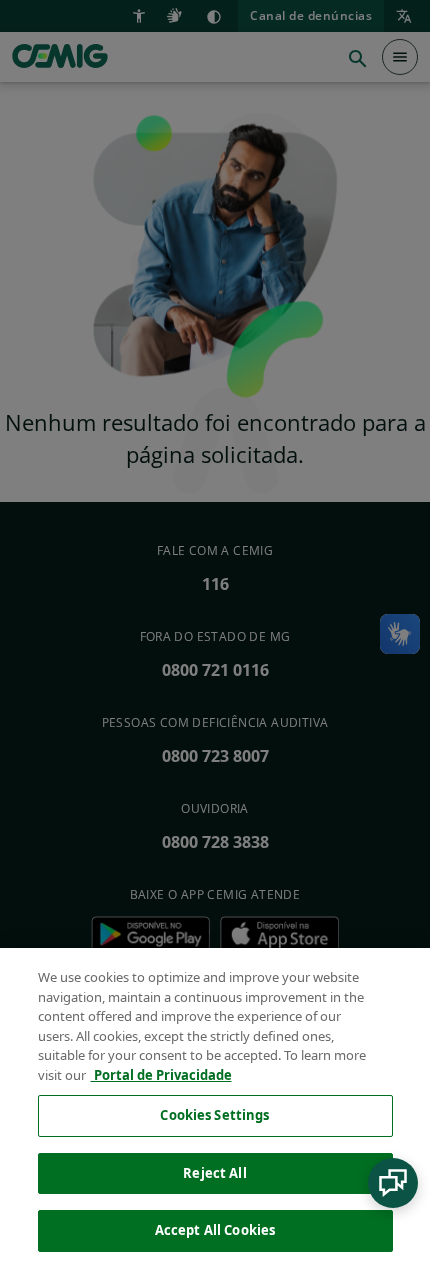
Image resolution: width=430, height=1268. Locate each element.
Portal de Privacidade (161, 1075)
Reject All (214, 1173)
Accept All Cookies (215, 1230)
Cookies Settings (214, 1115)
